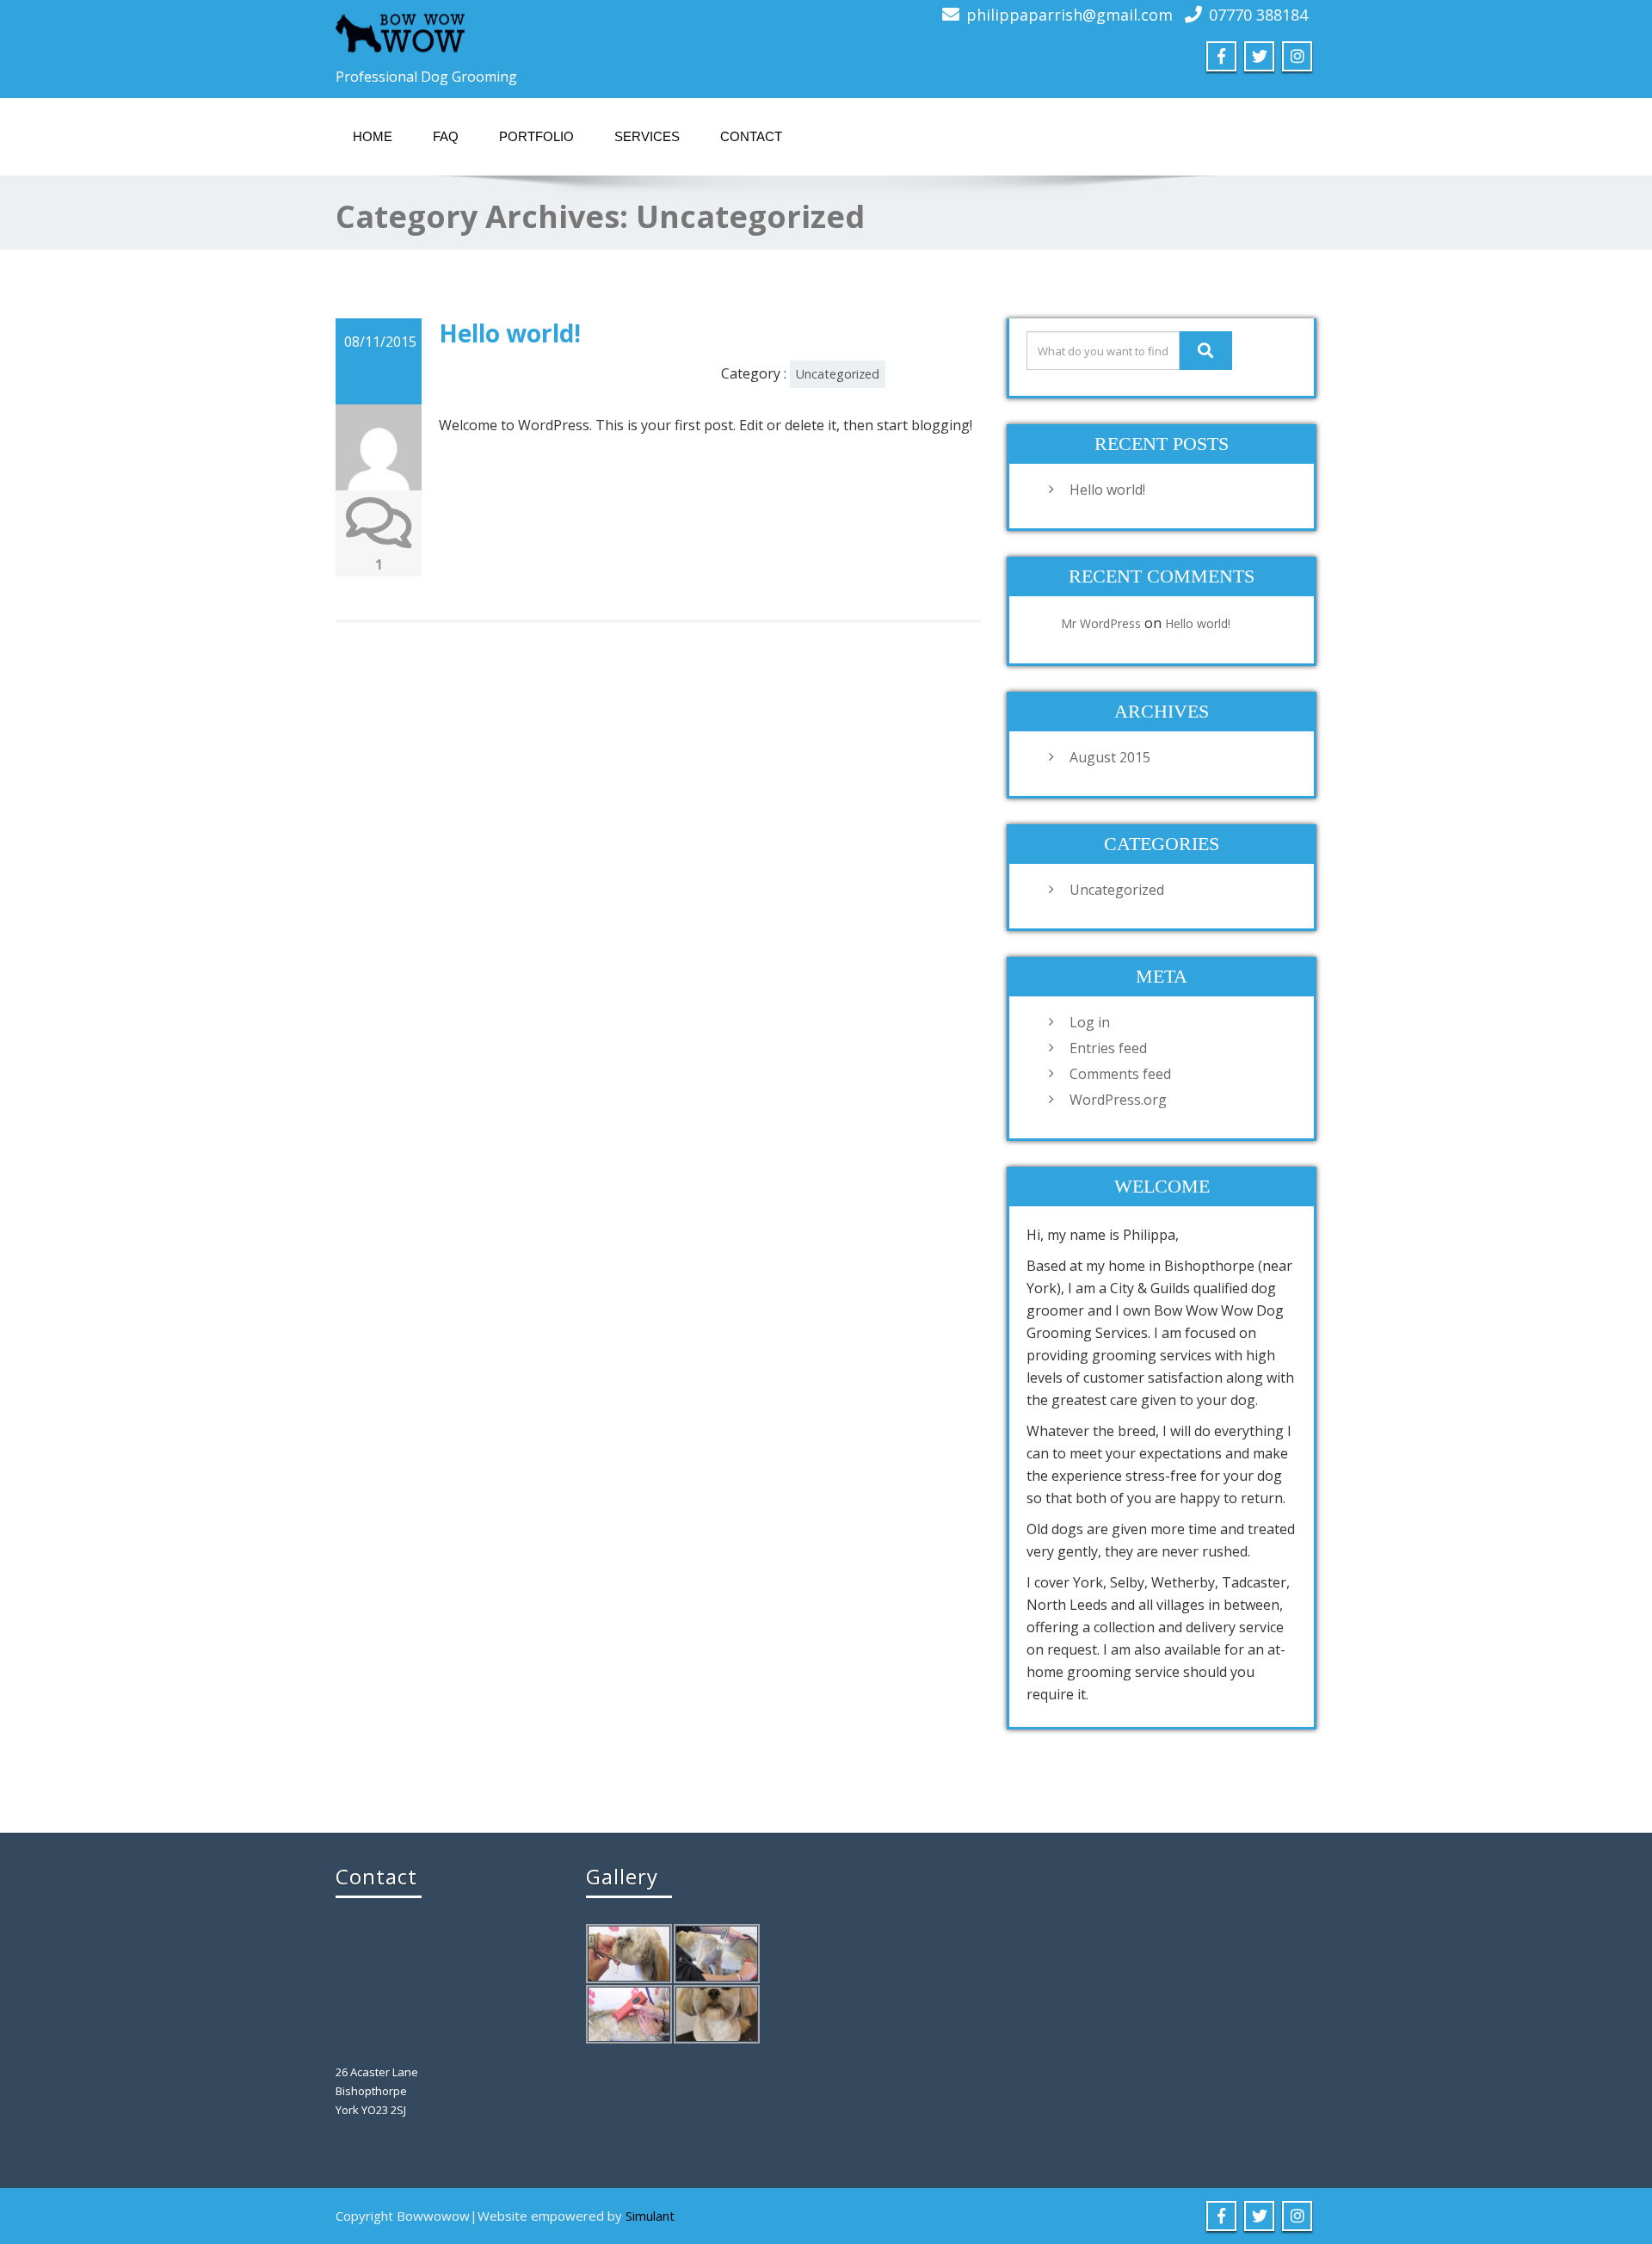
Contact (751, 136)
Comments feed (1120, 1074)
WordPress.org (1118, 1100)
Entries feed (1108, 1048)
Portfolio (536, 136)
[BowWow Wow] (400, 30)
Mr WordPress (1101, 623)
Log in (1090, 1022)
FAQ (446, 136)
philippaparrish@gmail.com (1069, 15)
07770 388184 (1258, 15)
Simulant (650, 2216)
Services (647, 136)
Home (373, 136)
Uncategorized (838, 374)
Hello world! (510, 333)
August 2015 (1110, 757)
